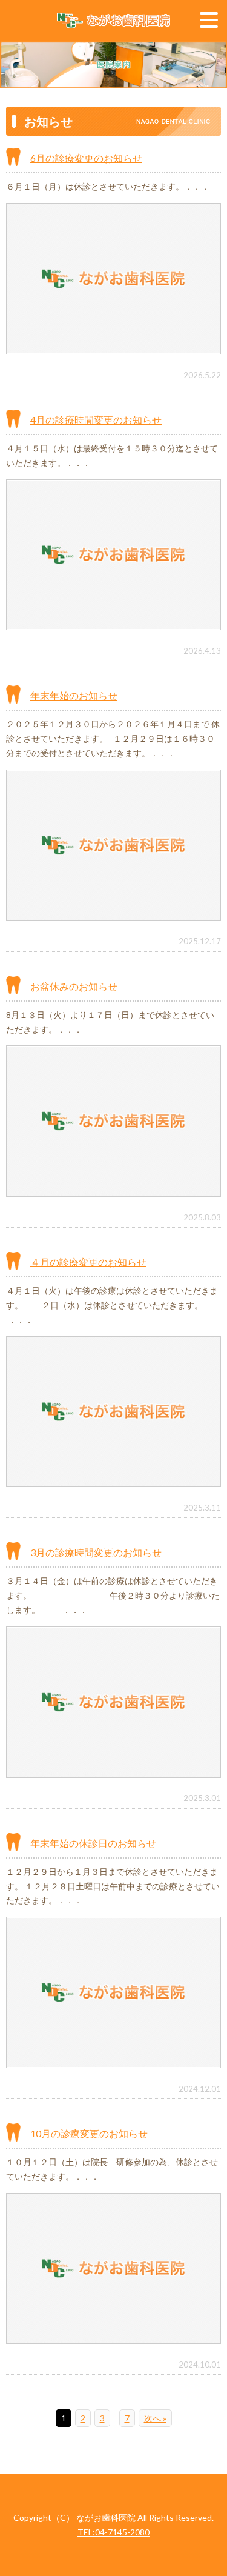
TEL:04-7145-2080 (113, 2532)
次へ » (155, 2418)
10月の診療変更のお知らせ (89, 2133)
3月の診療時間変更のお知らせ (96, 1552)
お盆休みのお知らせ (74, 986)
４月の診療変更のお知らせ (88, 1262)
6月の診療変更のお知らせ (86, 158)
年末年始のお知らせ (74, 695)
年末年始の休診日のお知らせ (93, 1843)
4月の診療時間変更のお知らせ (96, 420)
